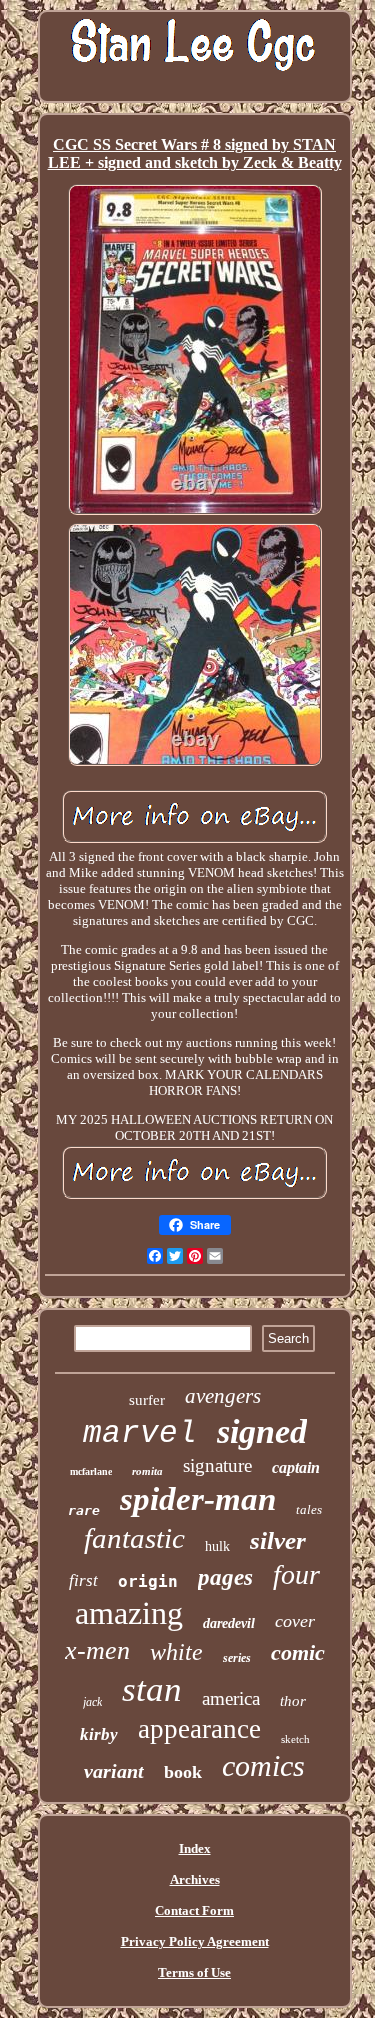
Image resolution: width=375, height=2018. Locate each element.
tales (309, 1509)
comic (298, 1652)
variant (114, 1771)
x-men (97, 1650)
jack (92, 1702)
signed (262, 1431)
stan (152, 1689)
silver (278, 1540)
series (237, 1658)
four (296, 1574)
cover (295, 1621)
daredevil (229, 1623)
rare (84, 1510)
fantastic (134, 1538)
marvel (140, 1433)
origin (148, 1581)
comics (263, 1765)
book (183, 1772)
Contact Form (194, 1910)
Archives (195, 1879)
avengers (223, 1396)
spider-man (198, 1499)
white (176, 1652)
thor (293, 1701)
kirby (99, 1734)
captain (296, 1467)
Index (195, 1848)
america (231, 1698)
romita (147, 1471)
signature (217, 1465)
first (83, 1580)
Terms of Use (194, 1972)
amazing (129, 1613)
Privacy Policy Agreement (195, 1941)
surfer (147, 1400)
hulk (217, 1546)
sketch (295, 1739)
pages (225, 1577)
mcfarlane (91, 1471)
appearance (199, 1729)
